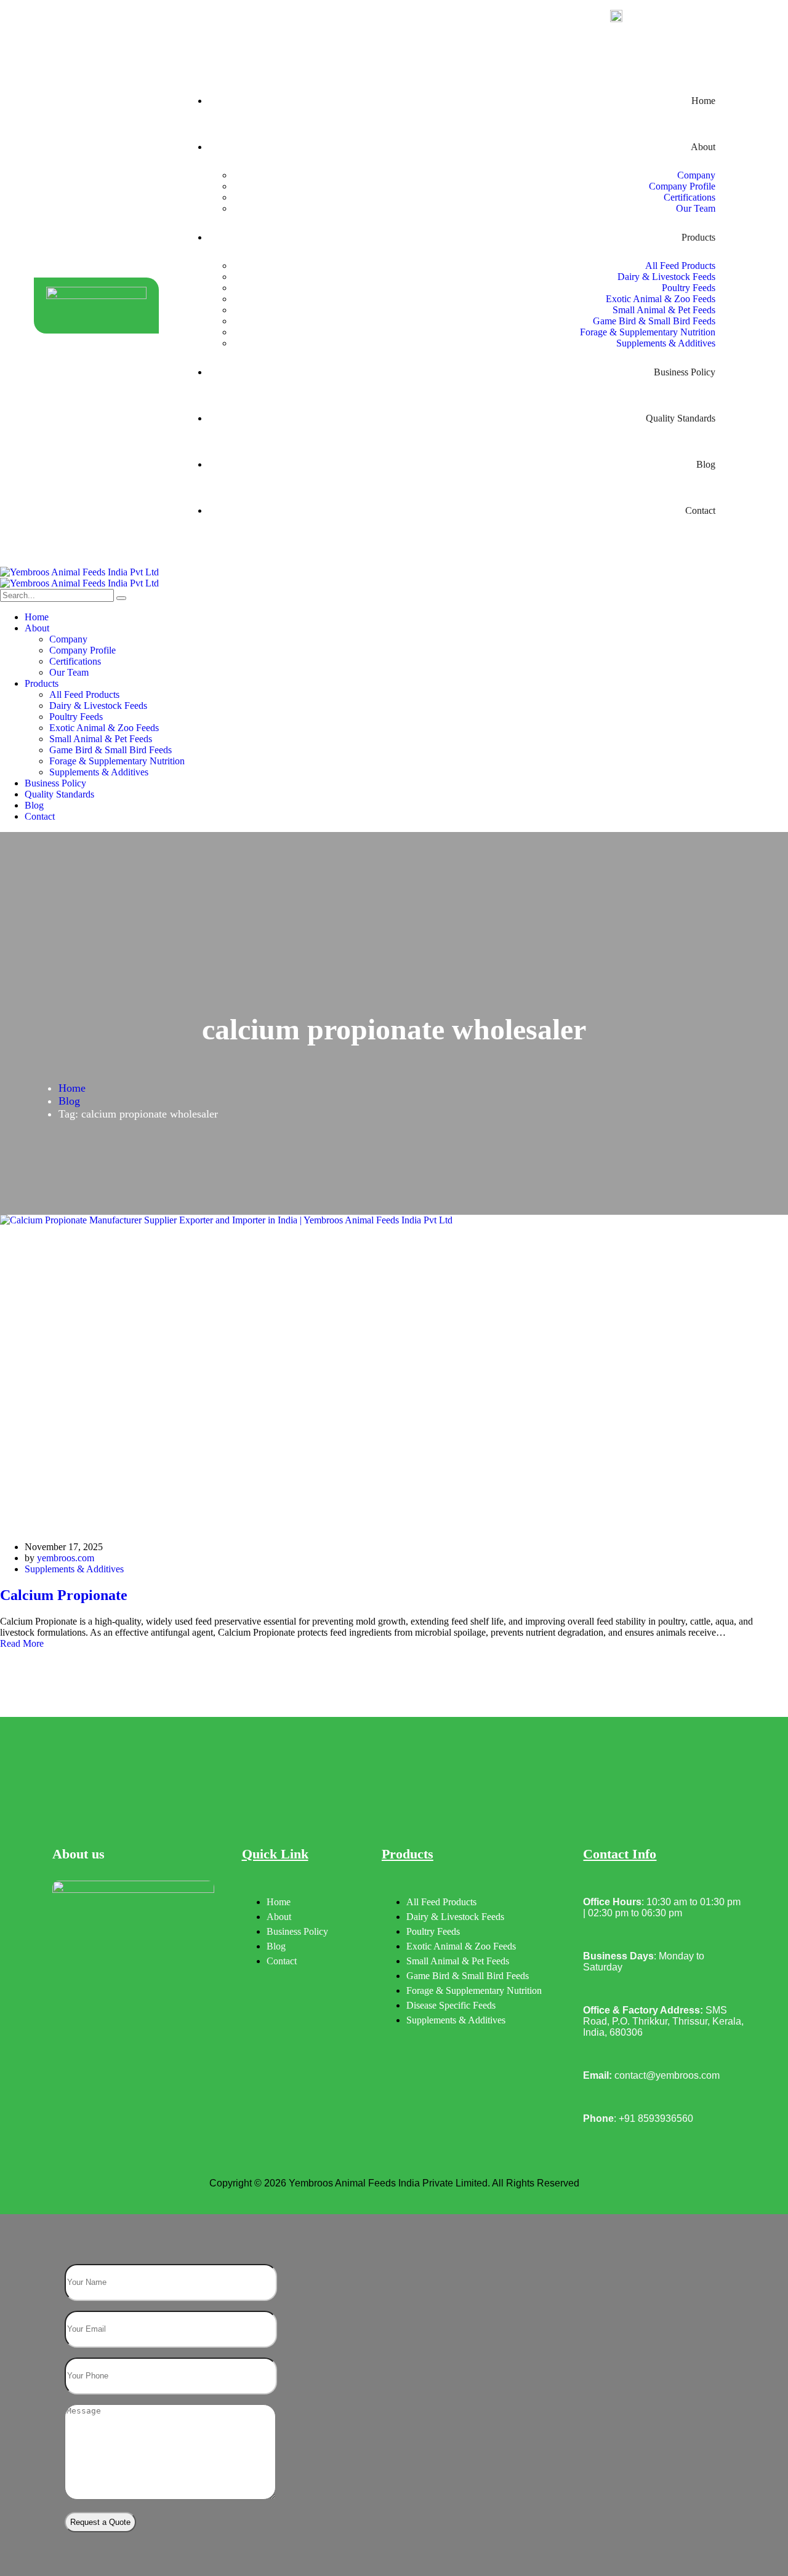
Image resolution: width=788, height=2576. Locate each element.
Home (72, 1088)
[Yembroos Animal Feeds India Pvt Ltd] (394, 572)
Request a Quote (100, 2522)
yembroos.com (66, 1558)
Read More (22, 1643)
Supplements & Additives (74, 1569)
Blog (69, 1101)
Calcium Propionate (64, 1595)
